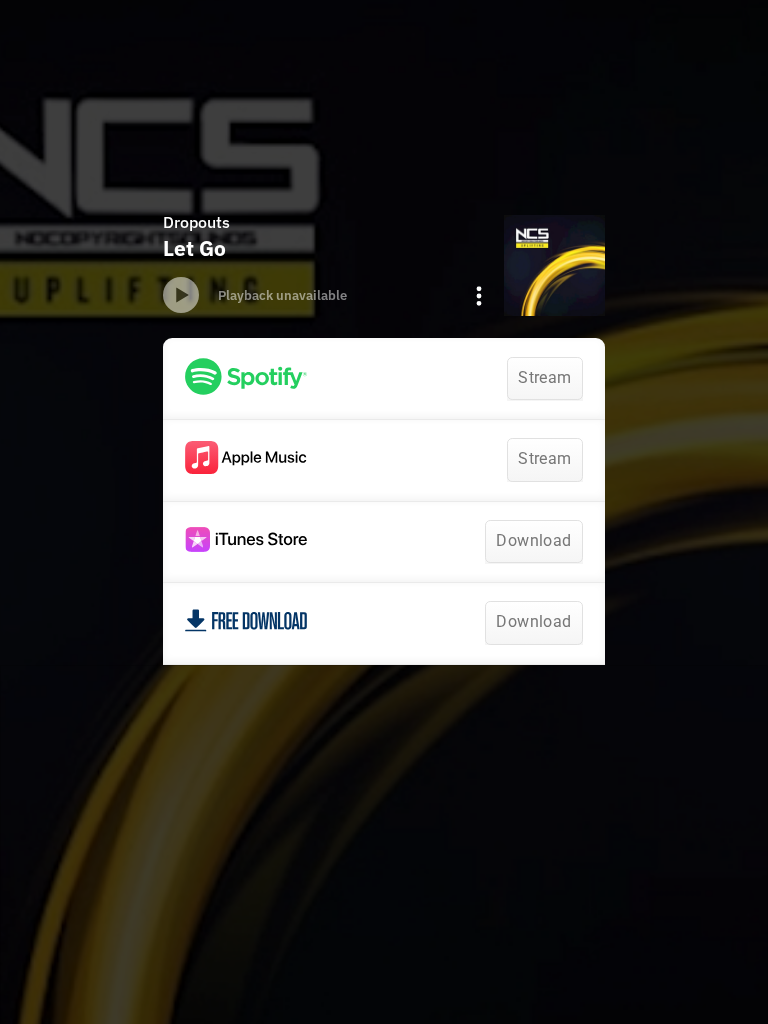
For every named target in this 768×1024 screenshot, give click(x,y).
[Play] (181, 295)
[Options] (479, 296)
